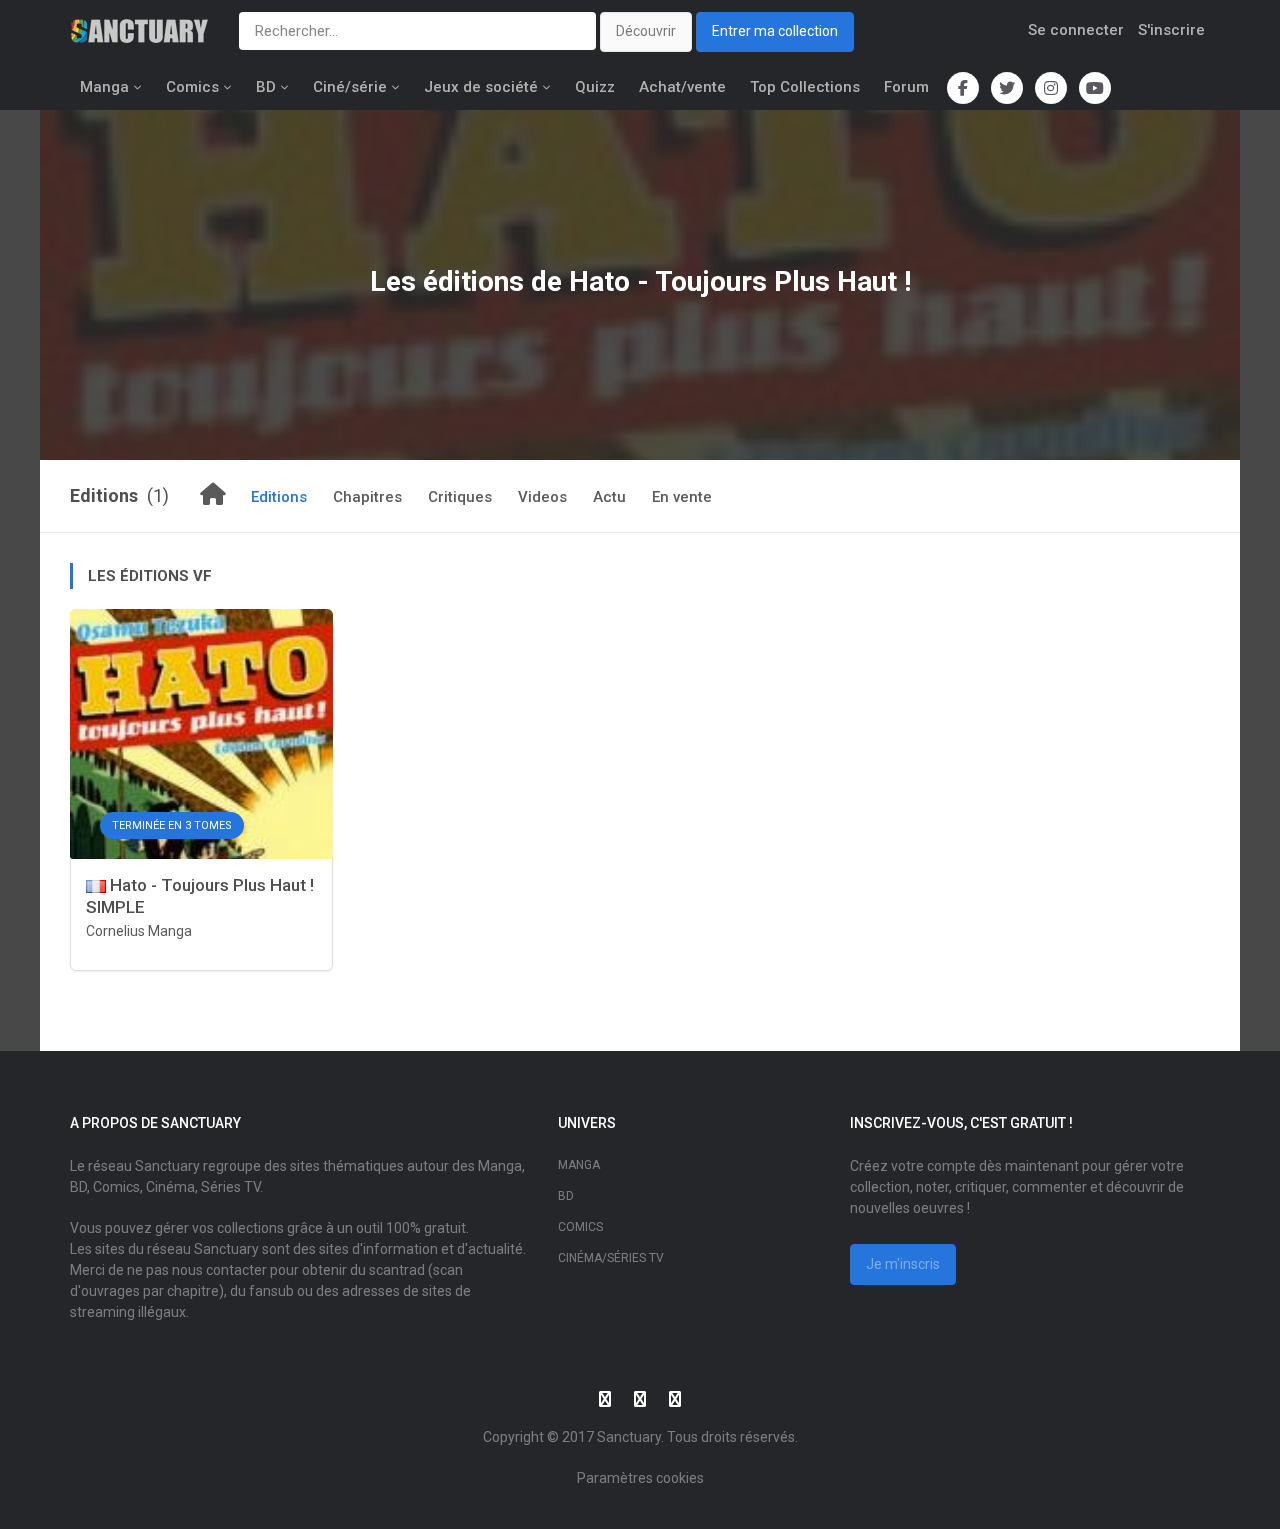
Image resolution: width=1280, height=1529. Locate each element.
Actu (609, 497)
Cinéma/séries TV (611, 1258)
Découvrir (646, 31)
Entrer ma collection (775, 31)
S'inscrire (1171, 30)
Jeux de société (481, 87)
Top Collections (805, 87)
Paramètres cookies (640, 1478)
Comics (192, 87)
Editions (279, 497)
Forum (906, 87)
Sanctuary (629, 1437)
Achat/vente (682, 87)
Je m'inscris (903, 1264)
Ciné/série (350, 87)
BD (266, 87)
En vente (682, 497)
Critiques (460, 497)
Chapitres (367, 497)
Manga (104, 87)
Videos (542, 497)
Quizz (595, 87)
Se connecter (1076, 30)
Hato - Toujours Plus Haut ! (740, 281)
